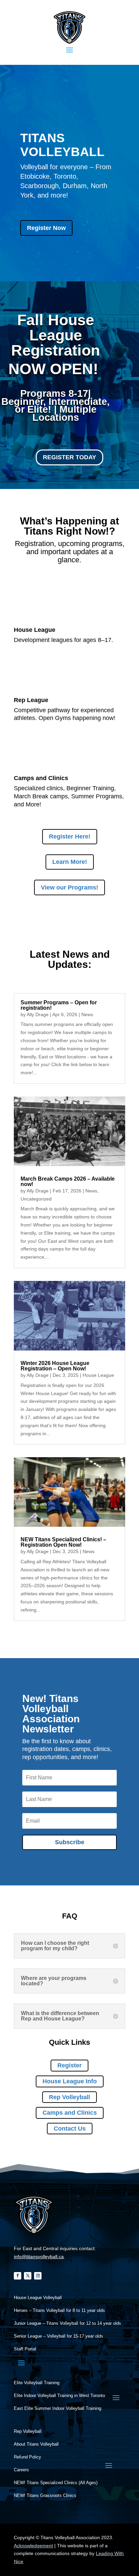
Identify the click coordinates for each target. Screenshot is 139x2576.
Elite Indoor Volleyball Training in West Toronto (59, 2396)
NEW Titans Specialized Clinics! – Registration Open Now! (63, 1542)
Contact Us (70, 2129)
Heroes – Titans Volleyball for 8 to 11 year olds (59, 2311)
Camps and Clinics (41, 778)
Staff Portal (25, 2349)
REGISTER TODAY (69, 457)
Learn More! (70, 862)
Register (69, 2065)
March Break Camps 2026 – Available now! (68, 1181)
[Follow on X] (28, 2276)
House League (35, 630)
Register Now (46, 228)
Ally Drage (38, 1014)
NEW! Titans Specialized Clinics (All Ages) (56, 2483)
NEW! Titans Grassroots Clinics (45, 2496)
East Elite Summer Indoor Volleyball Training (58, 2408)
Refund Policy (27, 2457)
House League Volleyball (38, 2298)
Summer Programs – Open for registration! (59, 1005)
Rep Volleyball (69, 2097)
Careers (21, 2470)
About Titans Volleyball (36, 2444)
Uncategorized (36, 1199)
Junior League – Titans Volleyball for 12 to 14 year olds (67, 2323)
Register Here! (70, 836)
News (87, 1014)
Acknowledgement (33, 2546)
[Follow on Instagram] (38, 2276)
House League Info (70, 2081)
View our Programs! (69, 887)
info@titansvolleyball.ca (39, 2257)
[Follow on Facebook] (18, 2276)
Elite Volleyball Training (37, 2383)
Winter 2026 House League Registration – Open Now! (55, 1366)
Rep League (31, 700)
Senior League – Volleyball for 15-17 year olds (59, 2336)
